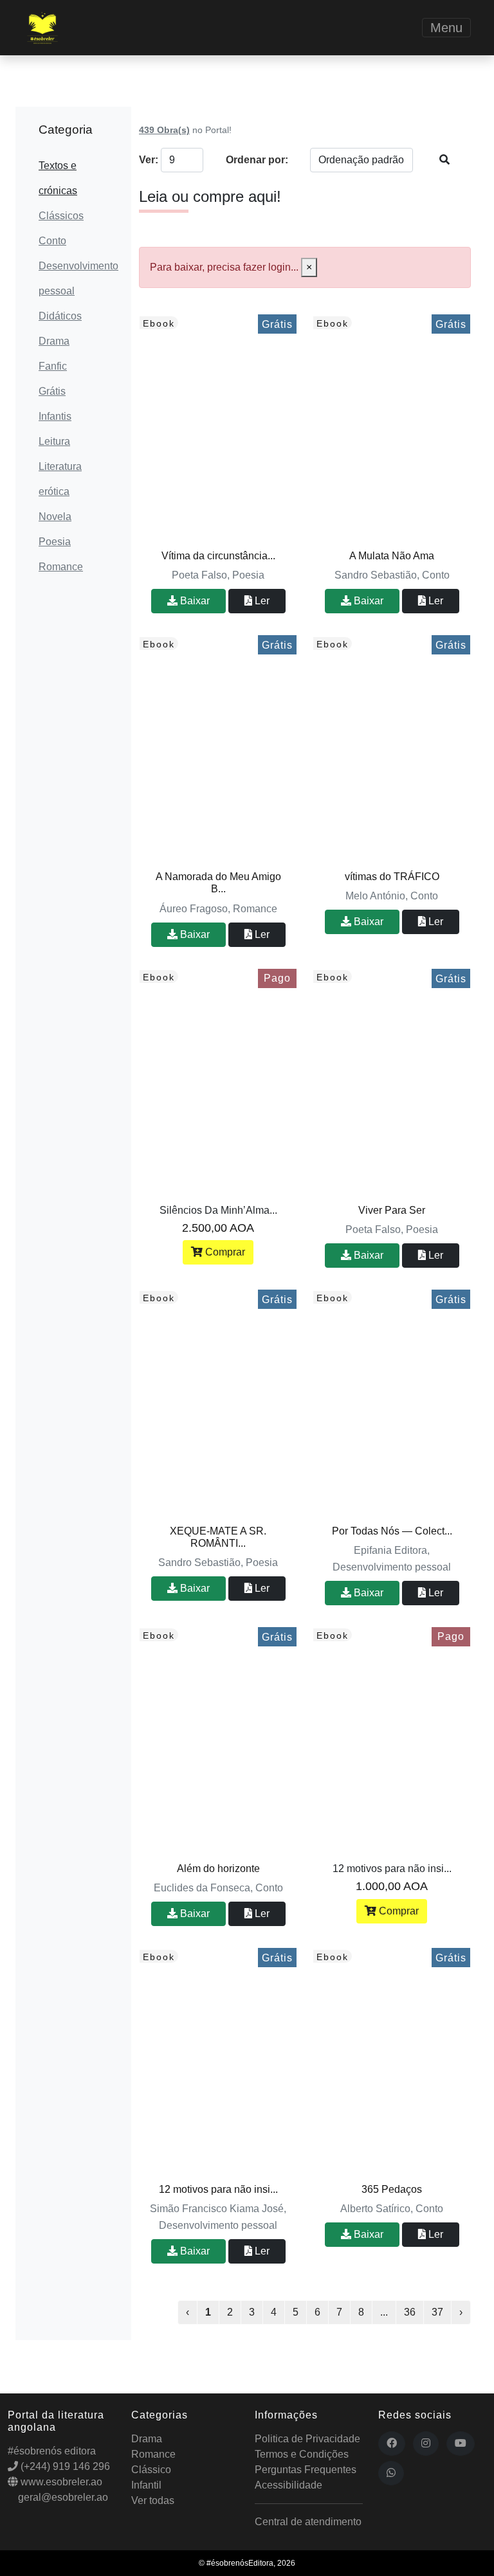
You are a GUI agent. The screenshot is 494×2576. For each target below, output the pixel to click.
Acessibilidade (288, 2485)
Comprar (224, 1252)
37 (437, 2312)
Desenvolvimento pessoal (73, 278)
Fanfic (53, 366)
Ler (261, 601)
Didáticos (60, 316)
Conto (52, 241)
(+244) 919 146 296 (64, 2466)
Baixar (194, 601)
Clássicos (61, 216)
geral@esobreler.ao (62, 2497)
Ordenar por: (257, 160)
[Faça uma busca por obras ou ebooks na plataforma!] (444, 160)
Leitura (54, 441)
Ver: (146, 160)
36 (410, 2312)
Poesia (55, 542)
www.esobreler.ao (60, 2482)
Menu (446, 28)
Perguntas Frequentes (306, 2470)
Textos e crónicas (58, 178)
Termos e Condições (302, 2454)
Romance (61, 567)
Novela (55, 517)
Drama (54, 341)
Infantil (146, 2485)
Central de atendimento (308, 2522)
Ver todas (153, 2500)
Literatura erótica (60, 479)
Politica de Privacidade (307, 2439)
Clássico (151, 2470)
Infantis (55, 416)
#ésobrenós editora (52, 2451)
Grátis (52, 391)
